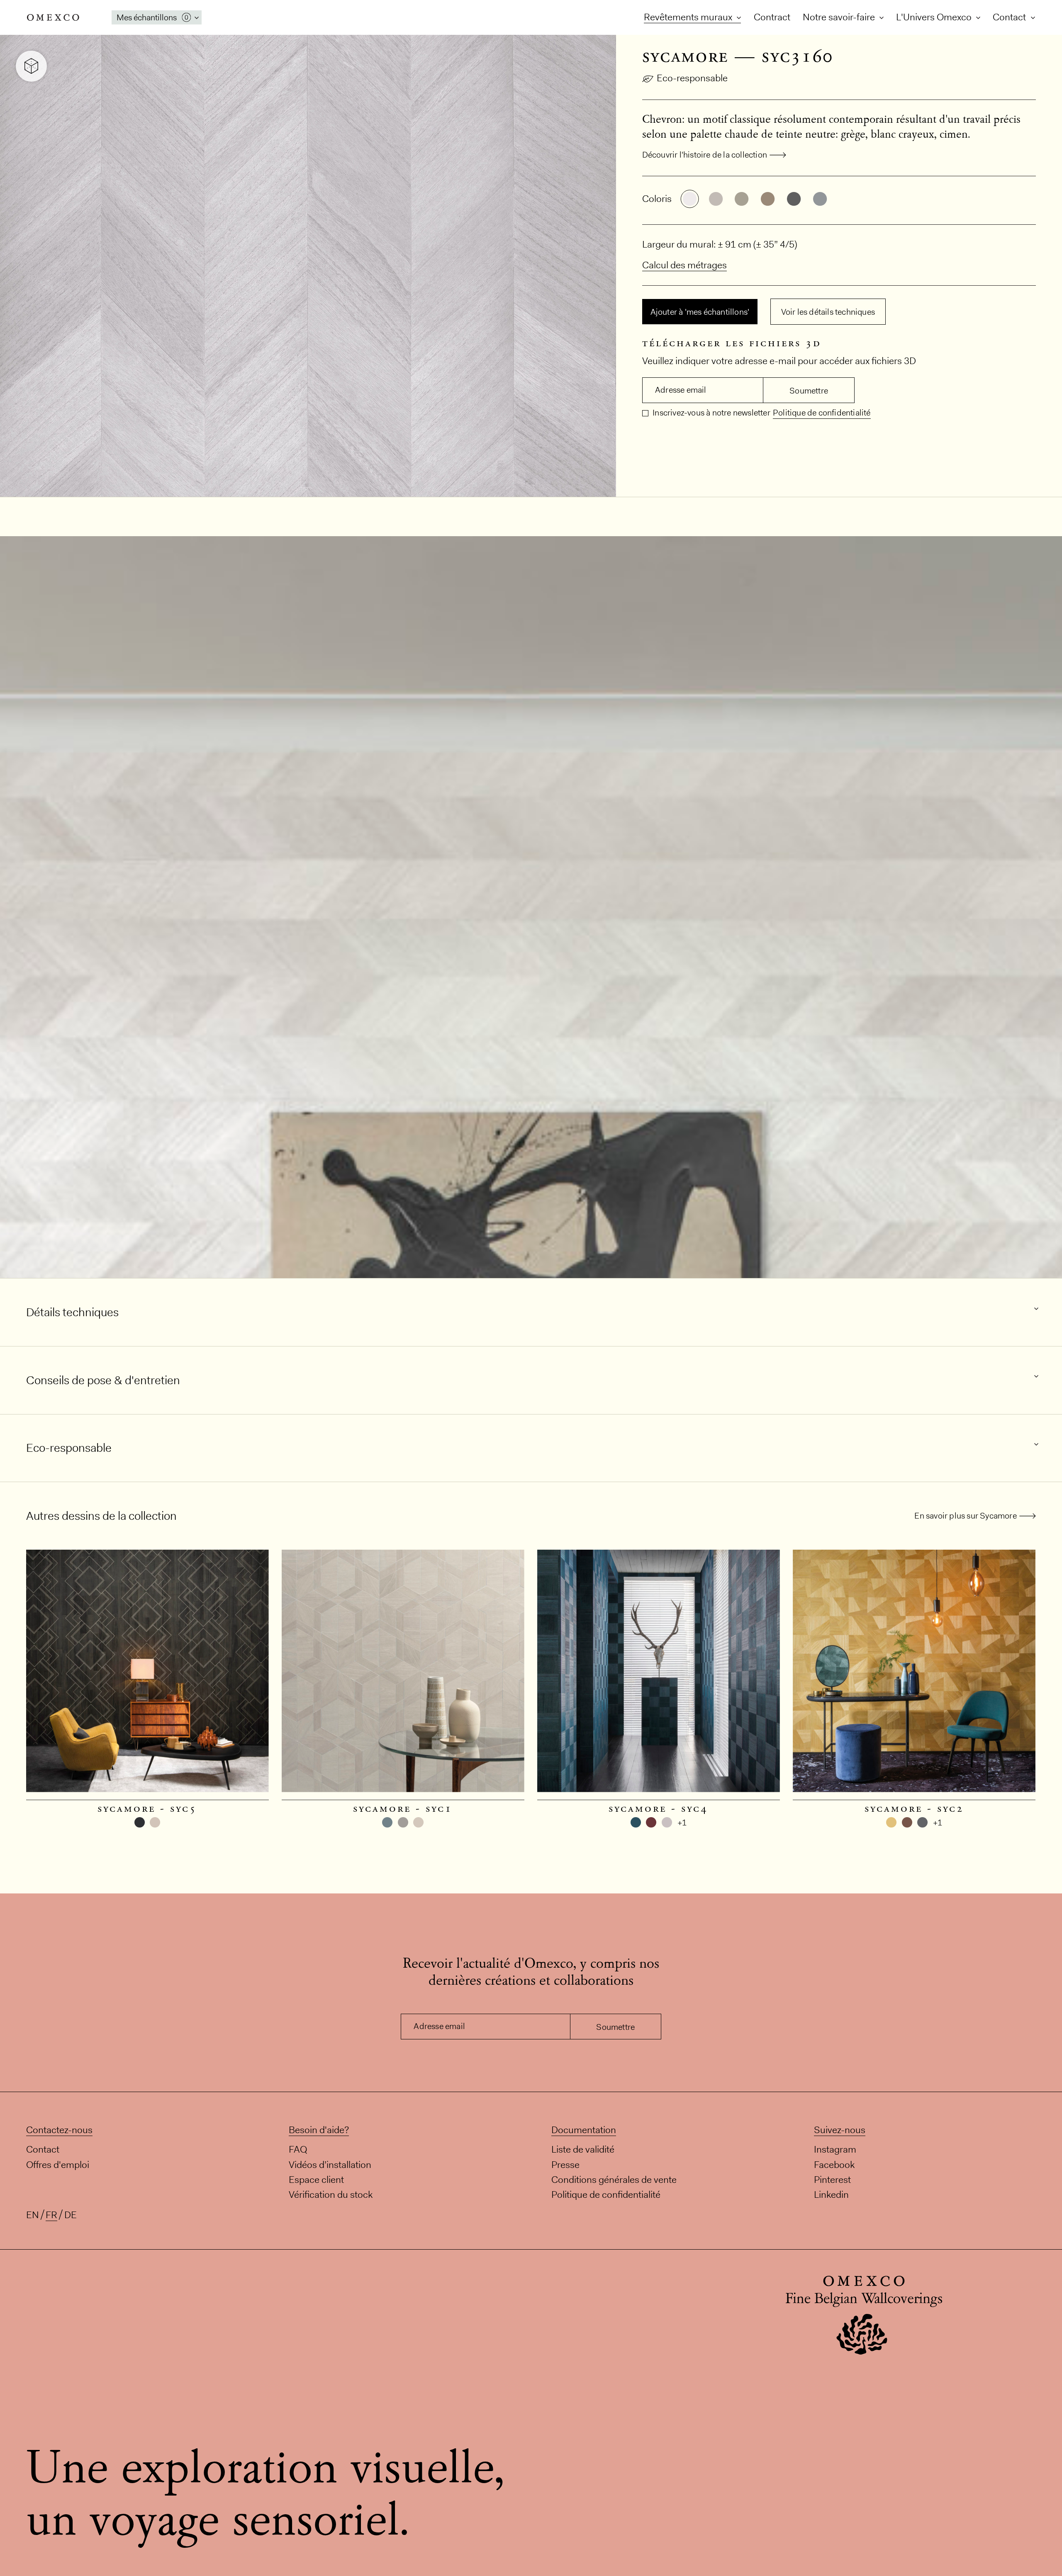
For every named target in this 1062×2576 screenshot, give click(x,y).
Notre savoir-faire (840, 17)
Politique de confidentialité (822, 413)
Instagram (835, 2149)
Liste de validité (583, 2149)
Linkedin (831, 2194)
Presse (565, 2164)
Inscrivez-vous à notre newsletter (711, 413)
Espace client (316, 2180)
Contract (772, 17)
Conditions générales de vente (614, 2180)
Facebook (834, 2164)
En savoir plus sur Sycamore (965, 1516)
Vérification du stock (331, 2194)
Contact (1010, 17)
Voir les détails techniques (828, 312)
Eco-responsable (692, 78)
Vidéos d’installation (330, 2164)
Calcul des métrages (684, 265)
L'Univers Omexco (935, 17)
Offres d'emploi (58, 2164)
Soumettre (809, 391)
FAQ (298, 2149)
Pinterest (832, 2180)
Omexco (53, 17)
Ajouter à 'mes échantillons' (700, 312)
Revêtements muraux (689, 17)
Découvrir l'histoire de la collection (705, 155)
